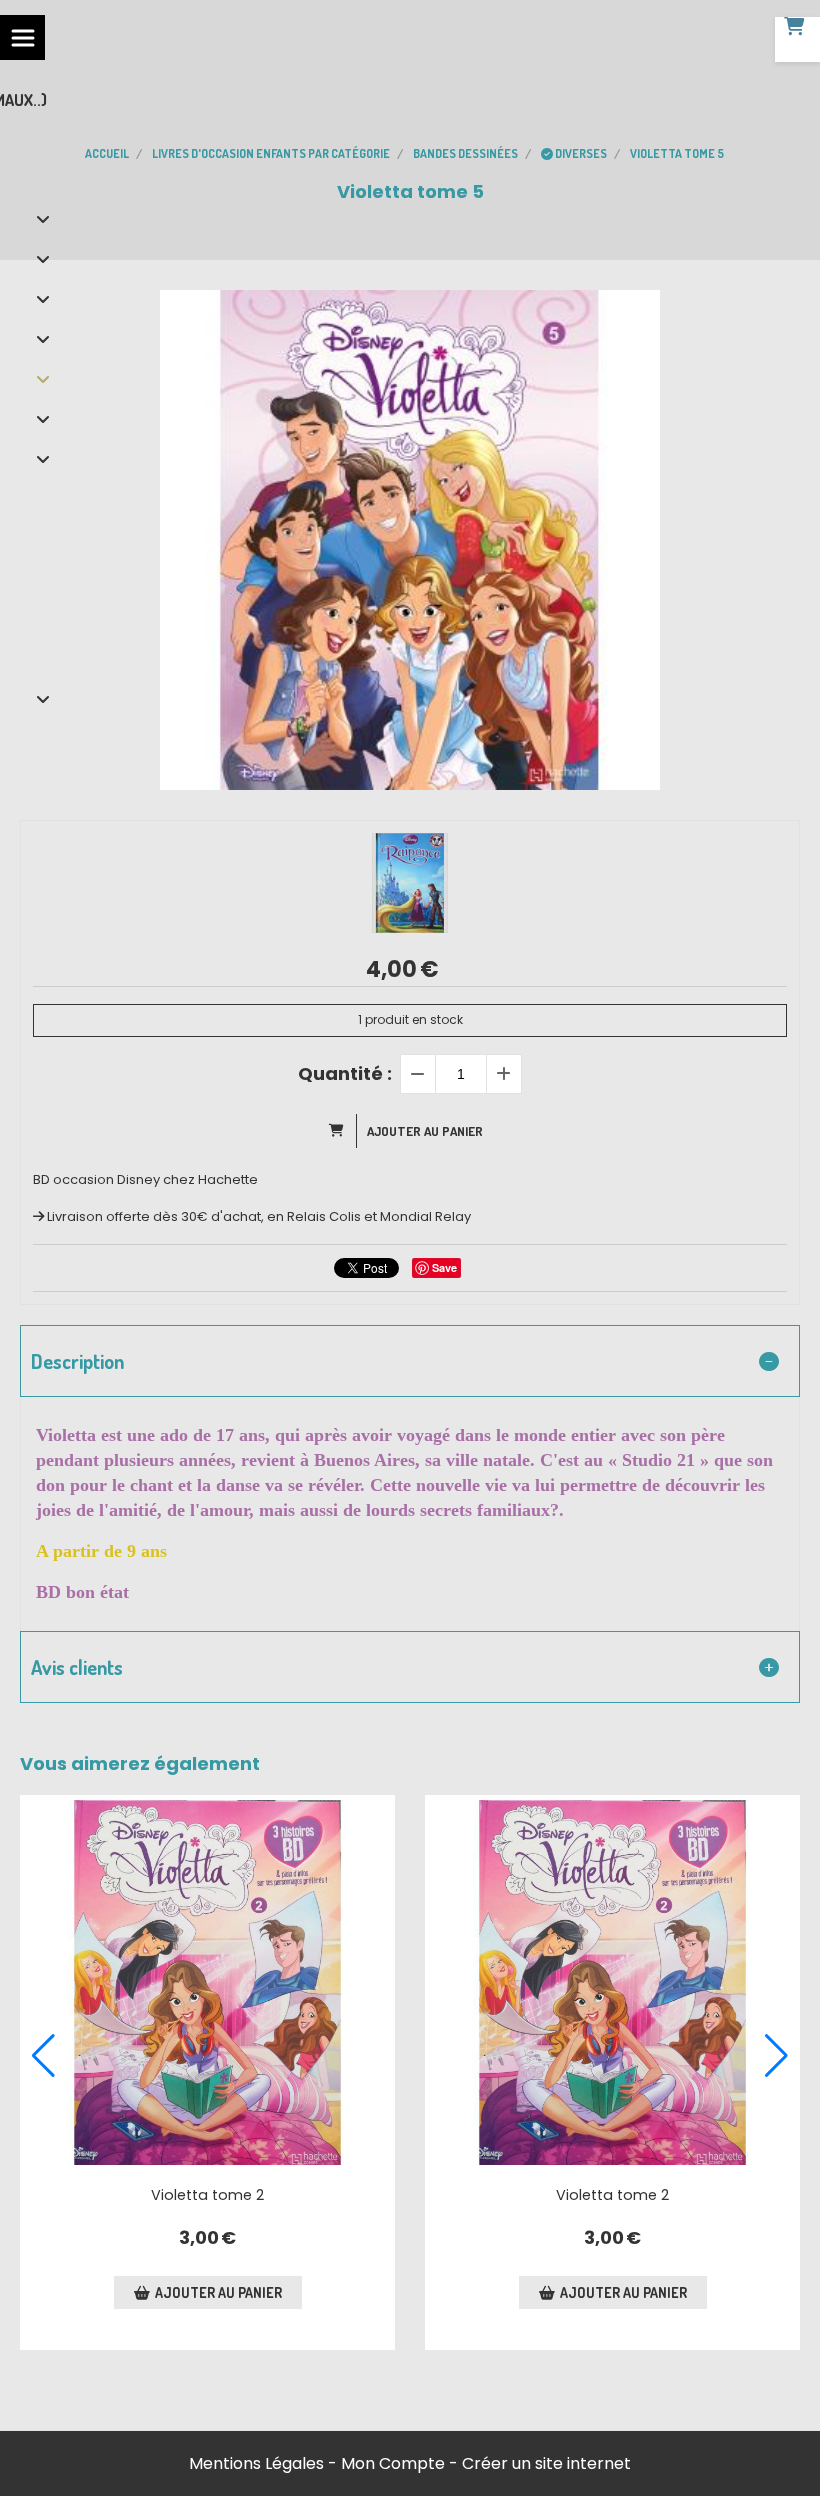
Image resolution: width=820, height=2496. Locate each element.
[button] (43, 2056)
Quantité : (345, 1073)
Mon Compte (393, 2463)
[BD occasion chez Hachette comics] (207, 1982)
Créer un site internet (546, 2463)
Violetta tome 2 (207, 2195)
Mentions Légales (256, 2463)
